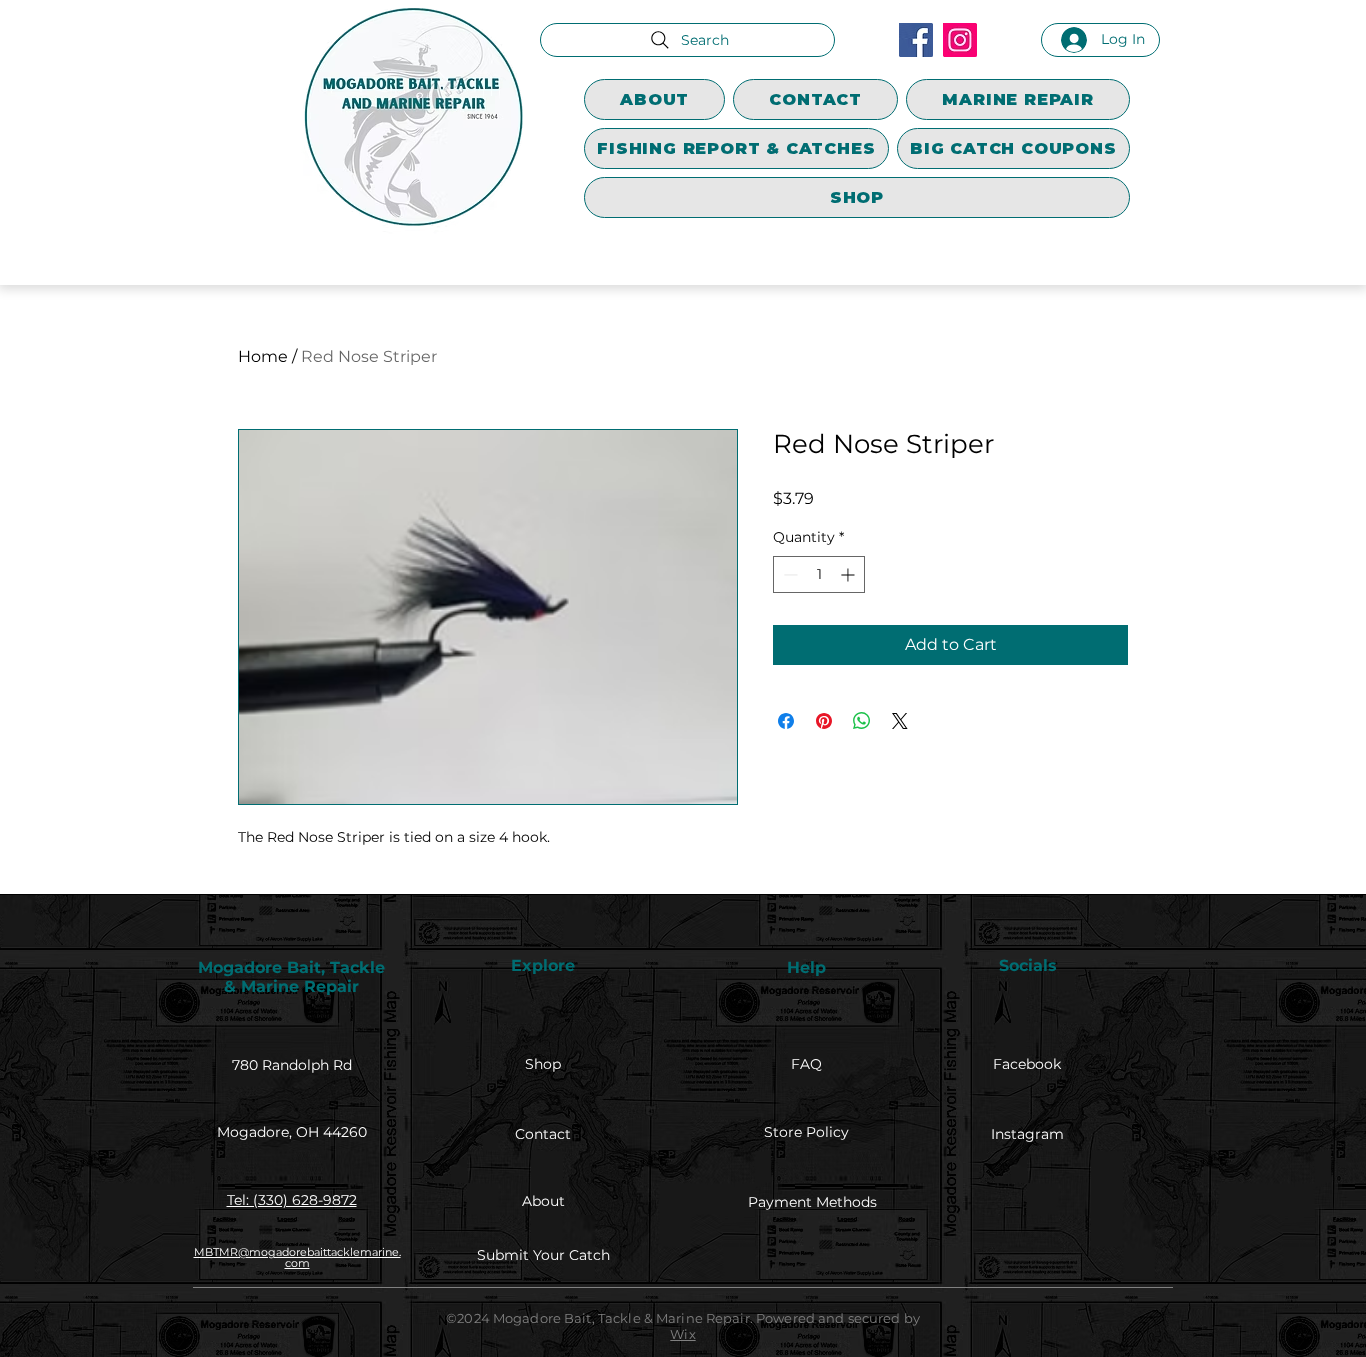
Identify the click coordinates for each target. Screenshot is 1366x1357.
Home (263, 356)
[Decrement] (788, 574)
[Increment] (849, 574)
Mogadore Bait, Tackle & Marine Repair (291, 977)
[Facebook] (916, 40)
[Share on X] (900, 721)
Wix (682, 1334)
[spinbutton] (819, 574)
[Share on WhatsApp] (862, 721)
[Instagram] (960, 40)
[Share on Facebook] (786, 721)
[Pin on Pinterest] (824, 721)
